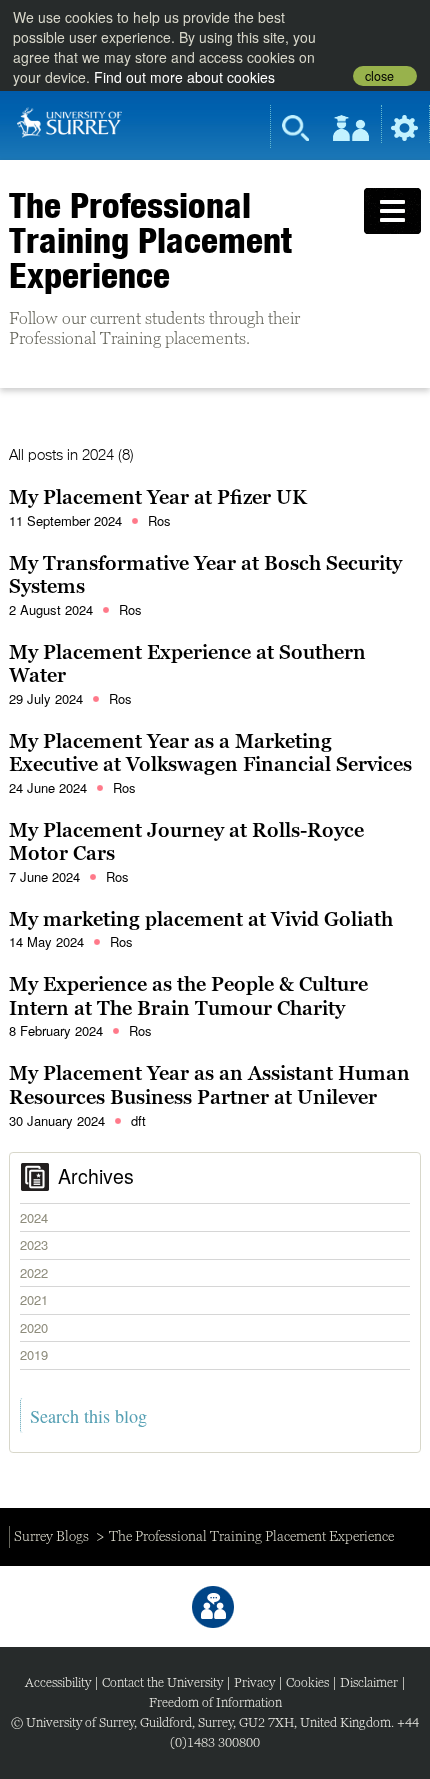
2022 (34, 1272)
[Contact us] (213, 1607)
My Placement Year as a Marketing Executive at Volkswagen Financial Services (210, 753)
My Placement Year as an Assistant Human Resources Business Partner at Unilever (209, 1085)
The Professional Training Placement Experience (150, 240)
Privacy (254, 1682)
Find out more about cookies (184, 77)
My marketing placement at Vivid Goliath (201, 919)
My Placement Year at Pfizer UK (158, 497)
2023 (34, 1244)
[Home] (69, 121)
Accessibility (58, 1682)
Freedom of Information (215, 1702)
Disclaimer (369, 1682)
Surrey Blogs (51, 1536)
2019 (34, 1354)
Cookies (307, 1682)
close (379, 76)
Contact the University (162, 1682)
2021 (34, 1299)
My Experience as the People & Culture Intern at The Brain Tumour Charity (188, 996)
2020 (34, 1327)
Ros (159, 520)
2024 (34, 1217)
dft (138, 1120)
